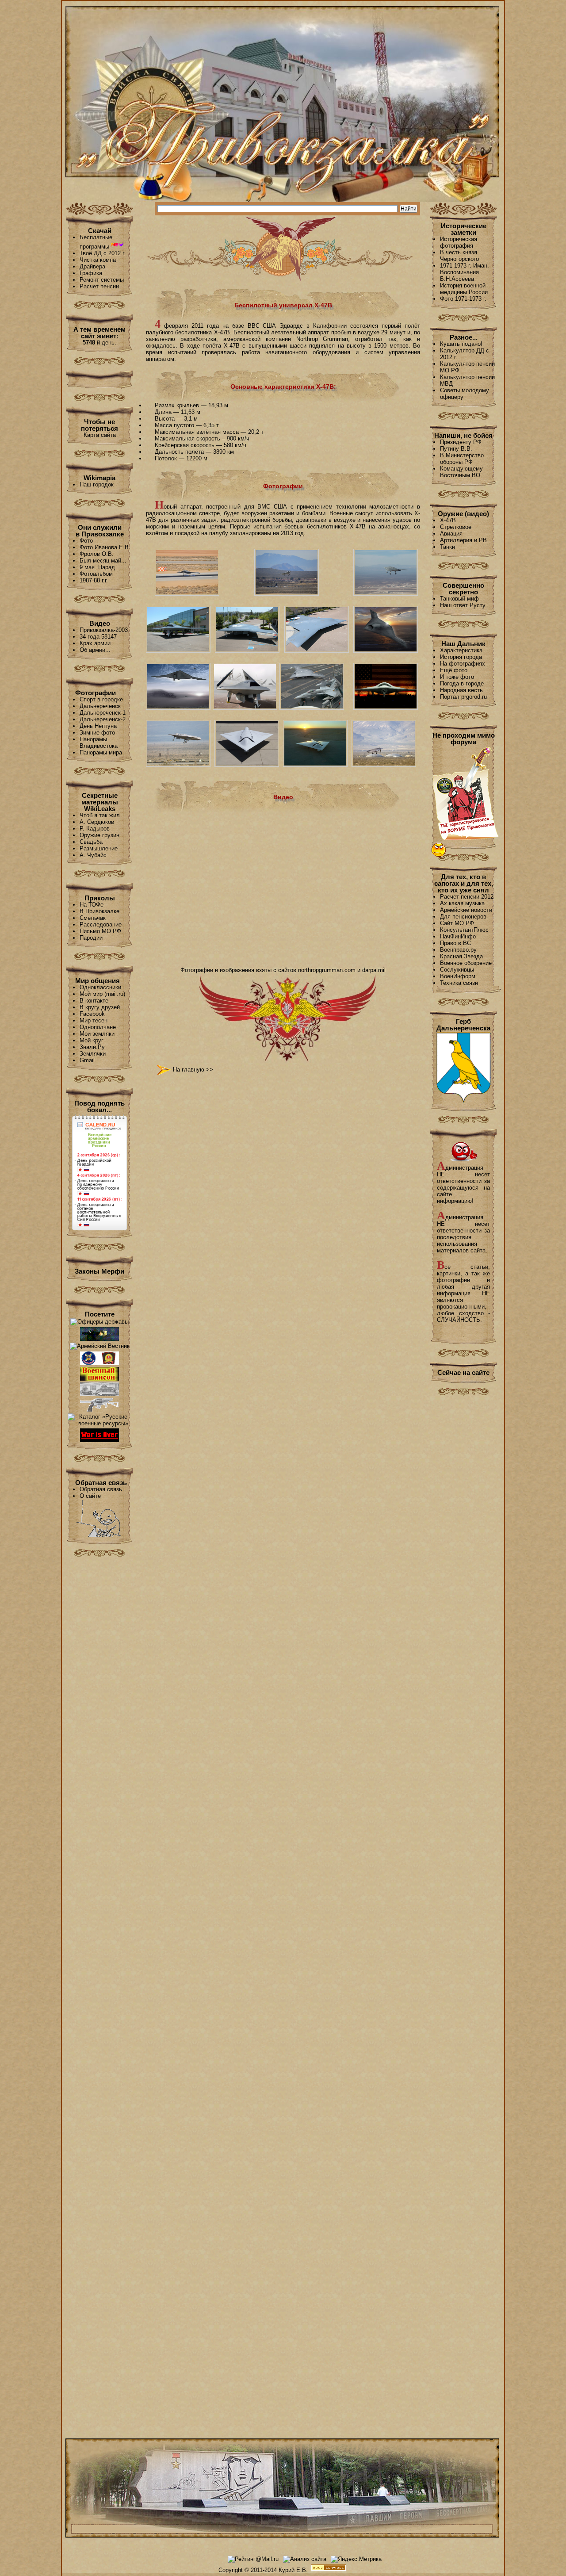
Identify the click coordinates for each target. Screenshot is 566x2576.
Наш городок (97, 484)
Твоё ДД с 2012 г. (103, 253)
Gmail (87, 1060)
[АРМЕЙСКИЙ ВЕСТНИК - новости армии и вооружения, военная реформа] (100, 1346)
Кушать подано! (461, 344)
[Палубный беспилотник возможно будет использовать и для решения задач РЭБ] (313, 712)
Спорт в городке (101, 699)
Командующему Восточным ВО (461, 472)
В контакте (94, 1001)
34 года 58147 (98, 637)
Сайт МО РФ (457, 923)
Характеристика (461, 650)
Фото (86, 541)
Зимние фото (97, 733)
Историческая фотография (459, 242)
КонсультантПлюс (464, 930)
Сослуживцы (457, 970)
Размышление (99, 848)
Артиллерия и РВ (463, 540)
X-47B (448, 520)
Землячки (93, 1054)
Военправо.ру (458, 950)
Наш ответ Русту (463, 605)
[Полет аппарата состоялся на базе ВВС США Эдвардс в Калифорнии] (288, 598)
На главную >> (193, 1070)
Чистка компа (98, 260)
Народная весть (461, 690)
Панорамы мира (101, 752)
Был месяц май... (103, 561)
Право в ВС (455, 943)
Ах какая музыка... (465, 903)
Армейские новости (466, 910)
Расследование (101, 924)
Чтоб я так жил (100, 815)
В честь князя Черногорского (459, 256)
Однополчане (98, 1027)
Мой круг (92, 1040)
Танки (447, 547)
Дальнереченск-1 (103, 713)
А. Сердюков (97, 822)
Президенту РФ (461, 442)
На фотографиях (463, 664)
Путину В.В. (456, 449)
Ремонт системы (102, 280)
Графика (91, 273)
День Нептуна (98, 726)
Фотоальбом (96, 574)
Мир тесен (94, 1020)
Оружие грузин (99, 835)
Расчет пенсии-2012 (467, 897)
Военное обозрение (466, 963)
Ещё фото (454, 670)
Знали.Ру (92, 1047)
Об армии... (95, 650)
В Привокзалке (99, 911)
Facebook (92, 1014)
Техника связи (459, 983)
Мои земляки (97, 1034)
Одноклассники (100, 987)
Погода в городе (462, 683)
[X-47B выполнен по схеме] (179, 655)
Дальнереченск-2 (103, 719)
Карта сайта (100, 435)
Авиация (451, 534)
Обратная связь (101, 1489)
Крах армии (95, 643)
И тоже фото (457, 677)
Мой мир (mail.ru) (102, 994)
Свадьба (91, 842)
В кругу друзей (100, 1007)
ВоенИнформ (458, 976)
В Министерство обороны (462, 459)
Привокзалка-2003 (104, 630)
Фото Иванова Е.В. (105, 547)
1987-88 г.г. (94, 580)
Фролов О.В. (97, 554)
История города (461, 657)
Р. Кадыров (95, 829)
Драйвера (92, 266)
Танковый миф (459, 599)
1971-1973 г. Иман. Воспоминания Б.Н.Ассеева (465, 272)
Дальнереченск (100, 706)
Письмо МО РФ (100, 931)
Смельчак (93, 918)
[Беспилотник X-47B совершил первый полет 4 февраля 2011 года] (188, 598)
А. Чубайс (93, 855)
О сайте (90, 1496)
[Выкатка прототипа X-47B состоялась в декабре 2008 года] (387, 712)
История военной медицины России (464, 289)
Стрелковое (456, 527)
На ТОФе (92, 905)
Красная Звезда (461, 956)
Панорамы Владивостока (99, 743)
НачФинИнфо (458, 936)
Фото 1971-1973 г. (463, 299)
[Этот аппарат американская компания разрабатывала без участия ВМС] (248, 769)
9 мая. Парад (97, 567)
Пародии (91, 938)
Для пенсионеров (463, 917)
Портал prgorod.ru (463, 697)
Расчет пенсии (99, 286)
